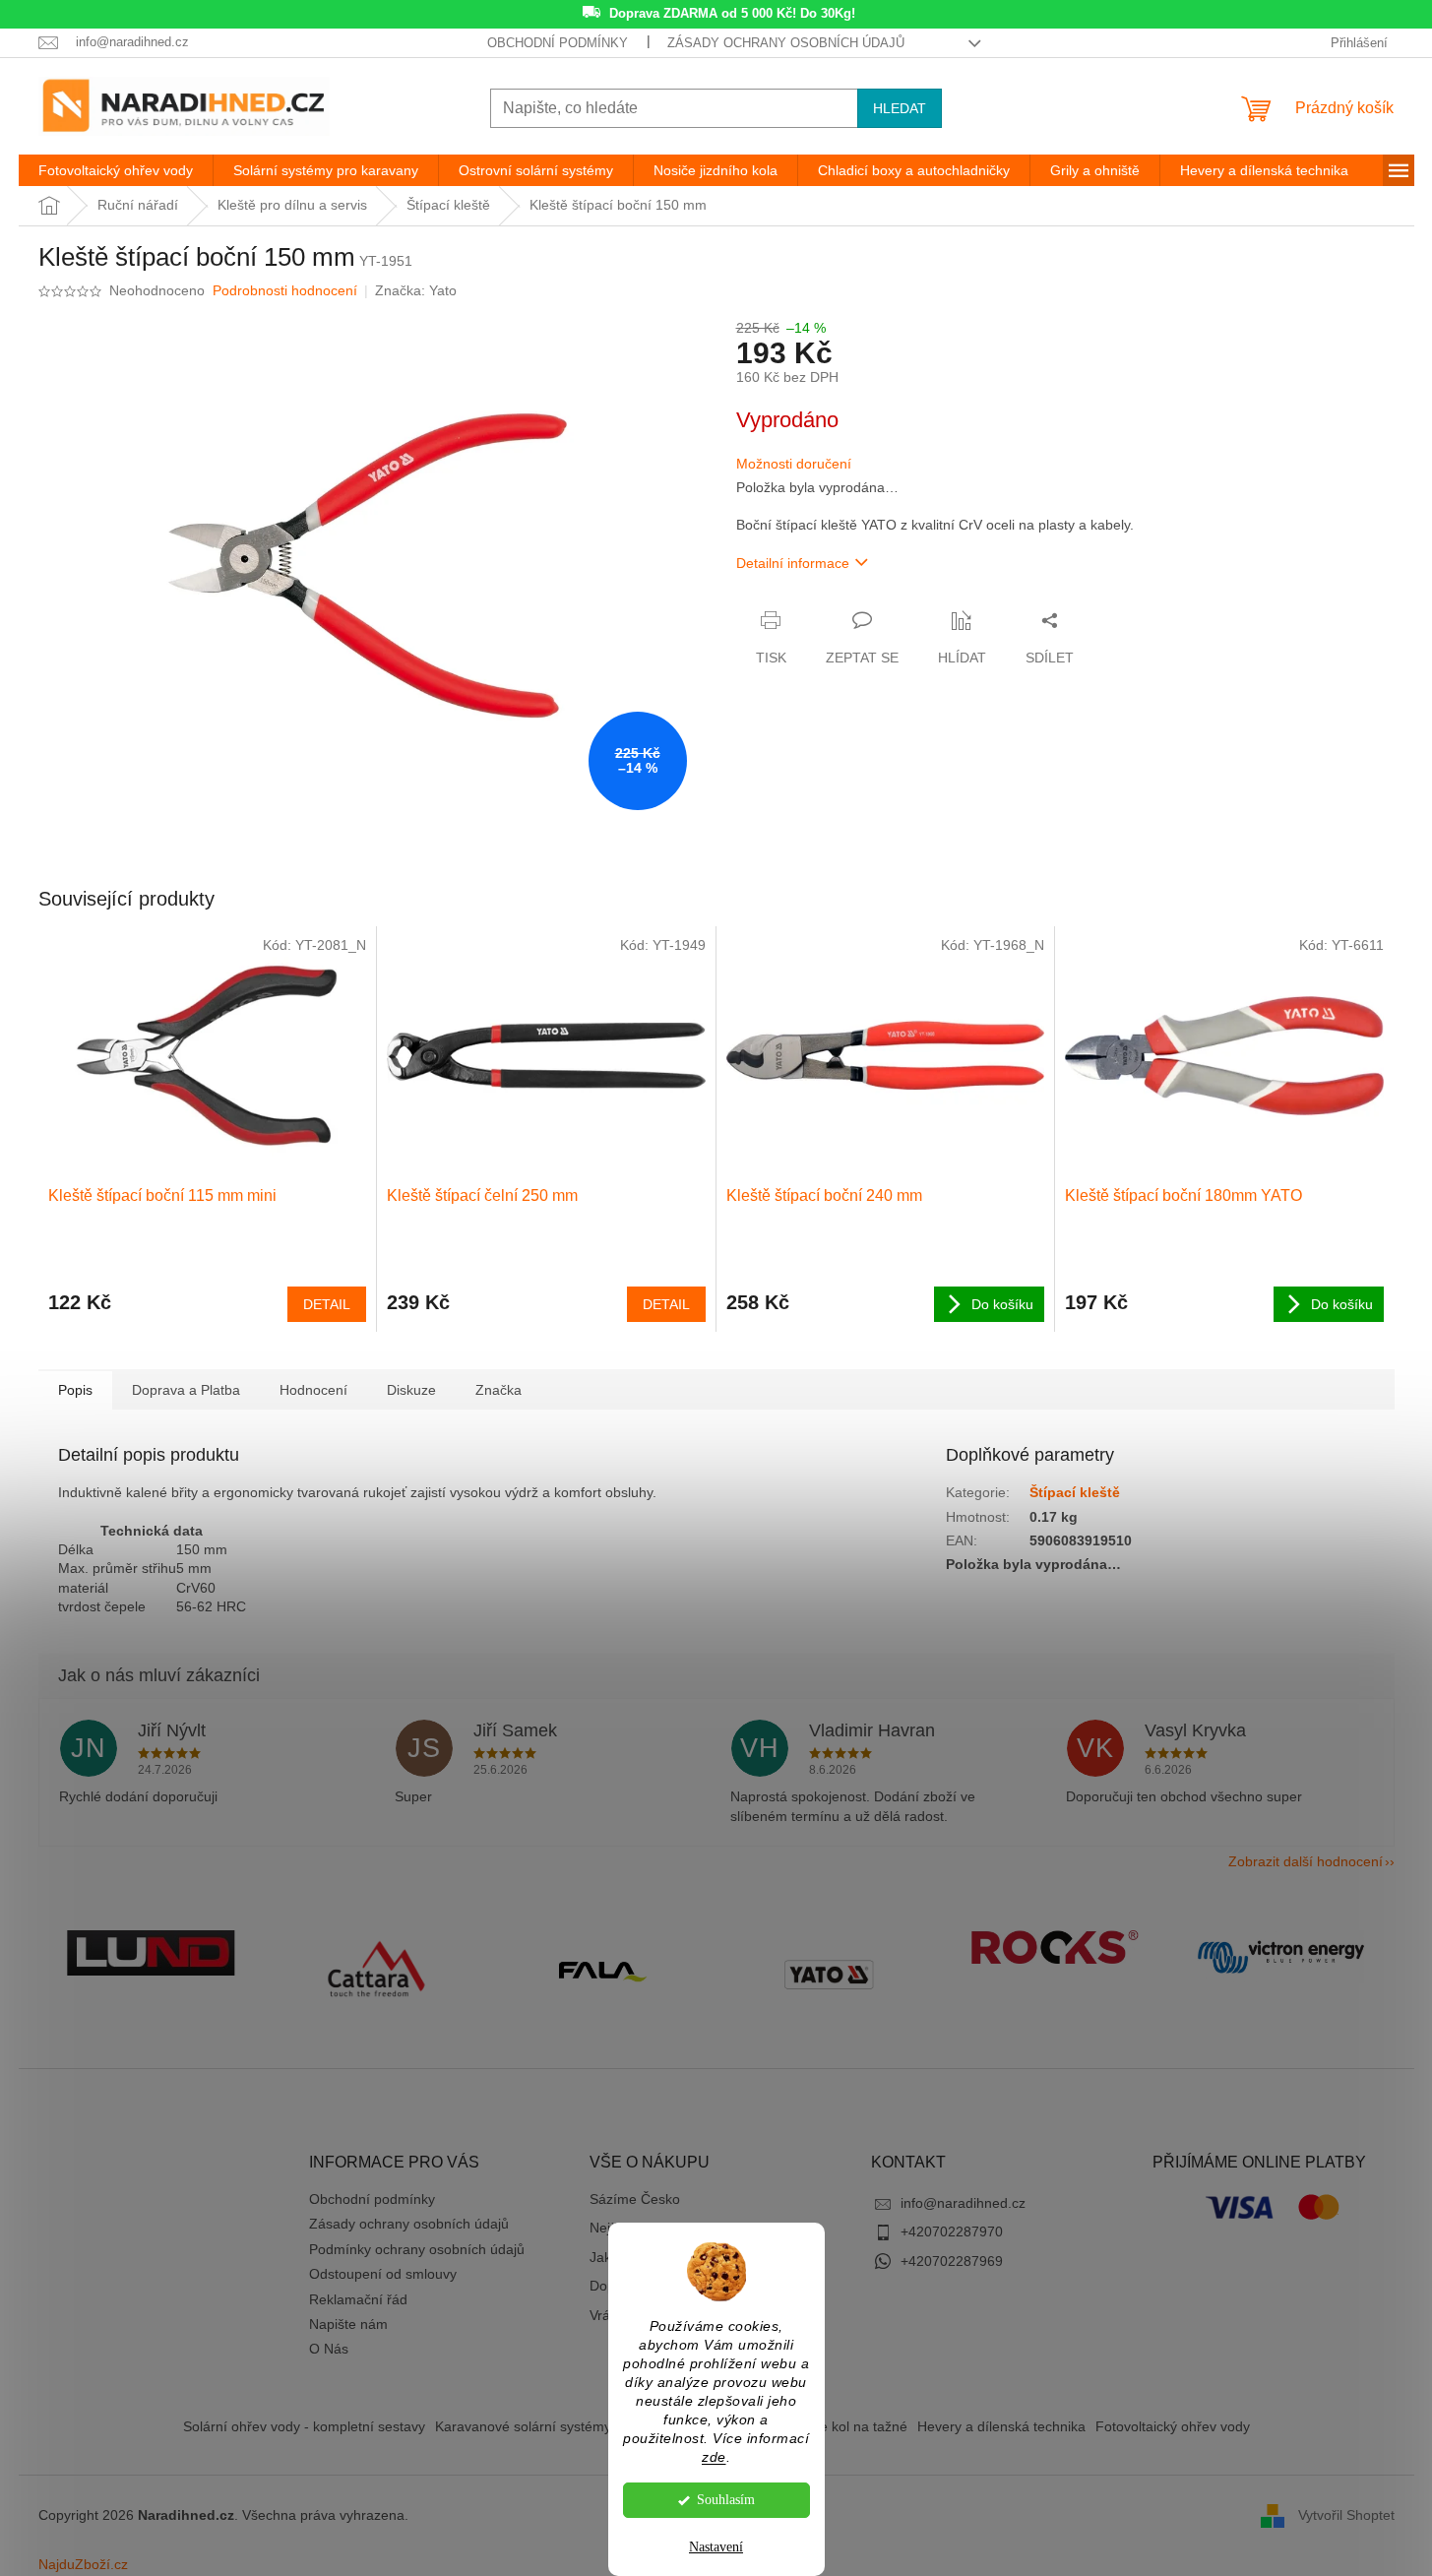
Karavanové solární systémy (523, 2426)
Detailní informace (793, 563)
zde (714, 2457)
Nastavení (716, 2547)
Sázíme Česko (635, 2199)
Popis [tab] (75, 1390)
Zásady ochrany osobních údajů (786, 43)
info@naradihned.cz (963, 2203)
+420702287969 (952, 2261)
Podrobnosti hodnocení (285, 290)
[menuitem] (116, 170)
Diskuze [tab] (411, 1390)
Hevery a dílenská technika (1001, 2426)
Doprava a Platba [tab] (186, 1390)
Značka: (416, 290)
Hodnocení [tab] (313, 1390)
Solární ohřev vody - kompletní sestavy (304, 2426)
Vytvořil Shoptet (1346, 2514)
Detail (327, 1304)
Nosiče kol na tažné (846, 2426)
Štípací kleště (1075, 1492)
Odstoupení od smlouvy (383, 2274)
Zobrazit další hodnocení (1306, 1861)
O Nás (329, 2349)
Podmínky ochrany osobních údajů (417, 2249)
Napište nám (348, 2324)
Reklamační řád (358, 2299)
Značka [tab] (498, 1390)
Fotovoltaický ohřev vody (1173, 2426)
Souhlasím (726, 2500)
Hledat (900, 108)
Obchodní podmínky (558, 43)
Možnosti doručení (794, 464)
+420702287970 (952, 2231)
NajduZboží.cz (83, 2564)
